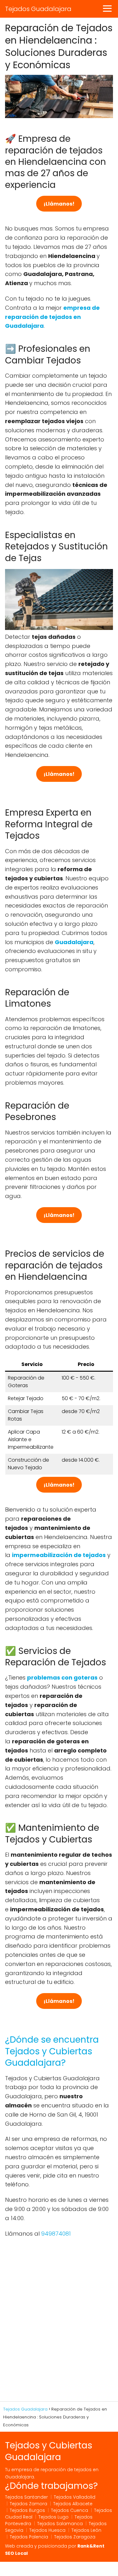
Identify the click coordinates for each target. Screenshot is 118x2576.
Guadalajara (74, 942)
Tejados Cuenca (70, 2510)
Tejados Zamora (28, 2504)
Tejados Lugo (53, 2517)
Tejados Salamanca (60, 2524)
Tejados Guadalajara (38, 9)
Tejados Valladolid (75, 2497)
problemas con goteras (62, 1677)
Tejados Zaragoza (75, 2537)
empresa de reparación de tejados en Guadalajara (52, 317)
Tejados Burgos (27, 2510)
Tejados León (86, 2530)
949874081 (56, 2234)
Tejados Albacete (73, 2504)
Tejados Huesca (47, 2530)
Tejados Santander (26, 2497)
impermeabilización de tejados (59, 1555)
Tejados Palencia (29, 2537)
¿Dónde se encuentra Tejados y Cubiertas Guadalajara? (52, 2051)
